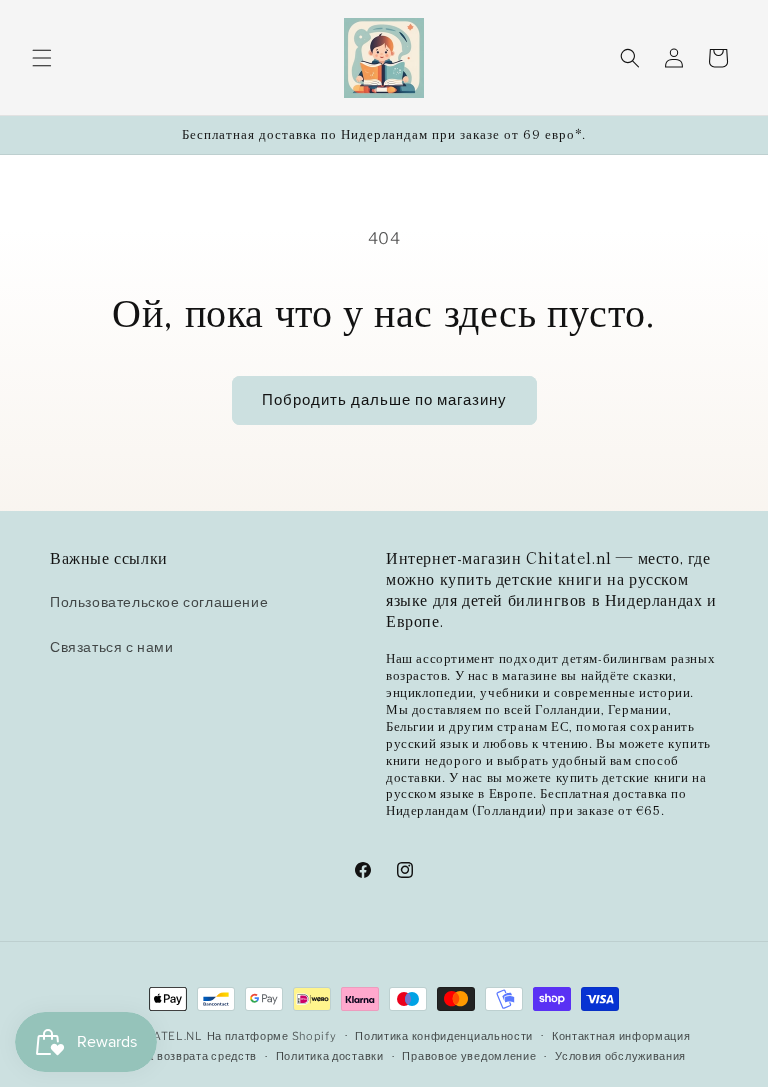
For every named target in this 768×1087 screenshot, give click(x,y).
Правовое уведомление (469, 1056)
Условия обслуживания (620, 1056)
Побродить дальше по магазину (384, 400)
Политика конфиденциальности (444, 1036)
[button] (42, 58)
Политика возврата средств (179, 1056)
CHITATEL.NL (164, 1036)
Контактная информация (621, 1036)
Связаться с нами (112, 646)
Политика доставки (330, 1056)
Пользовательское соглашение (159, 601)
